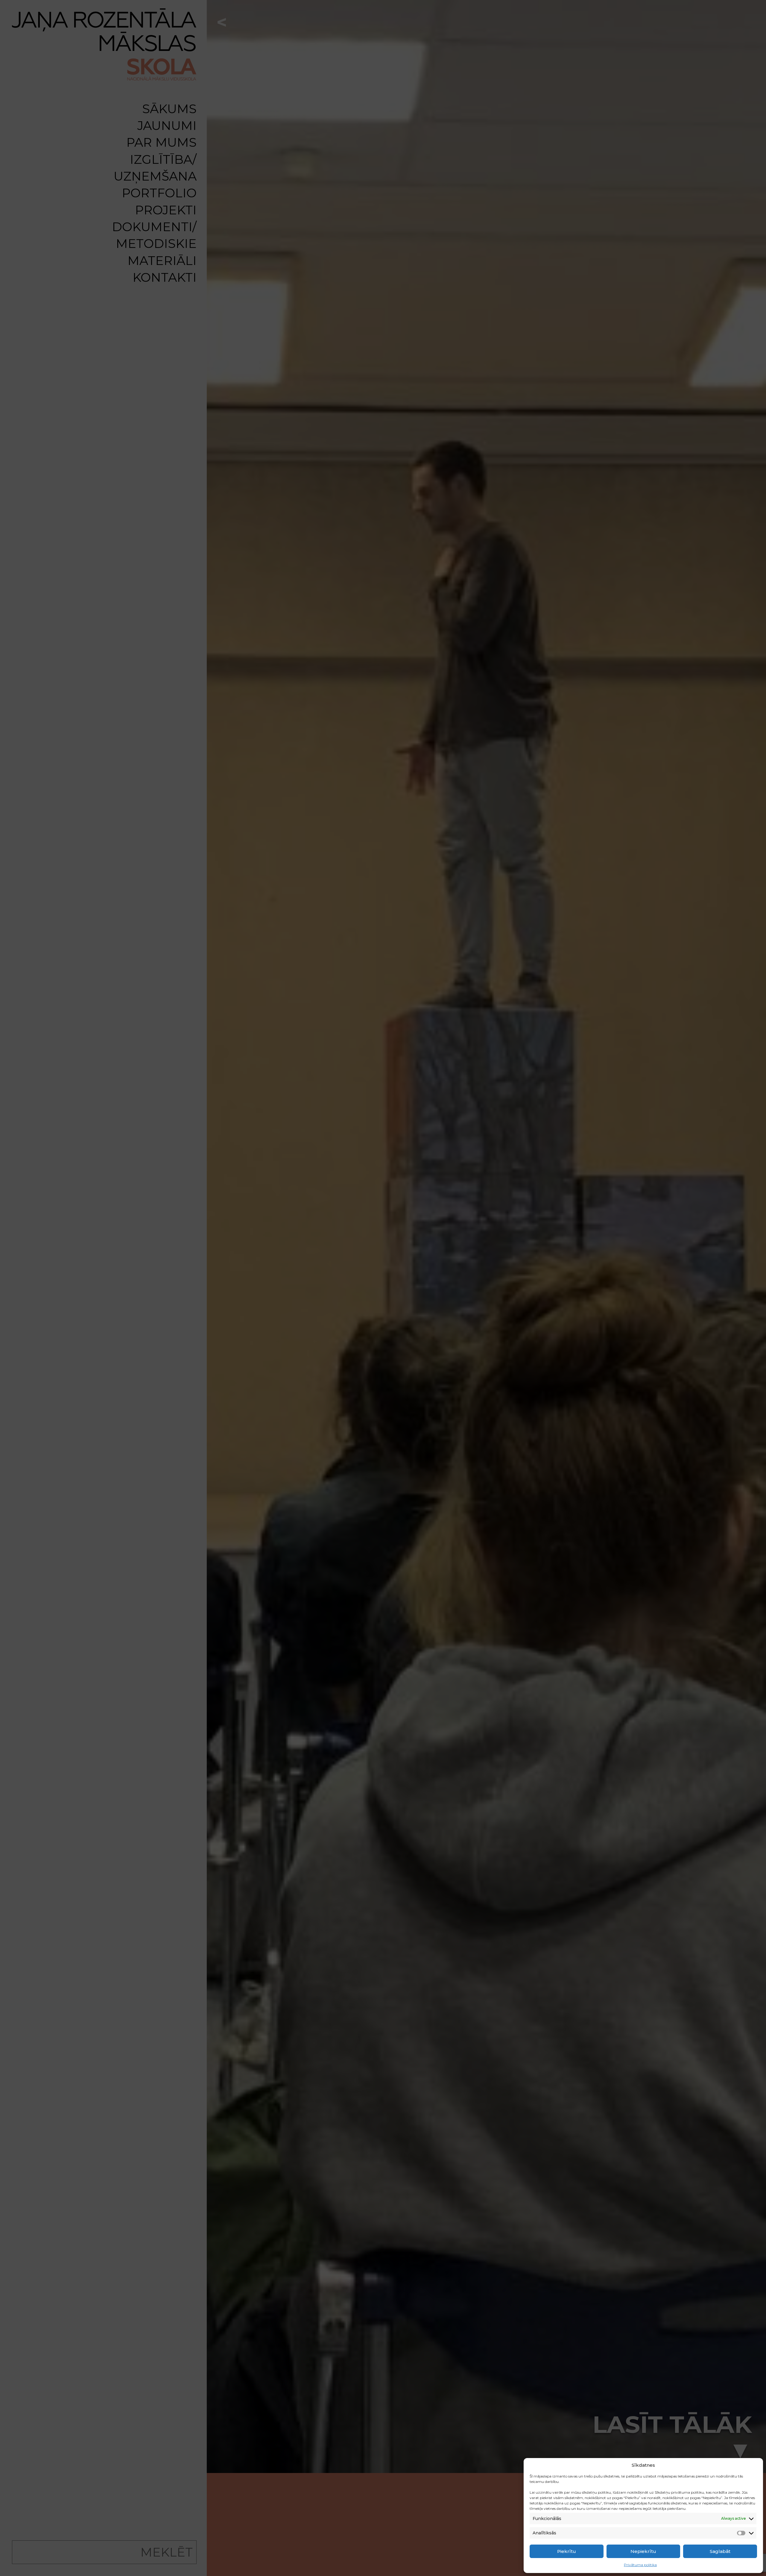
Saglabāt (720, 2551)
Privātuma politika (640, 2565)
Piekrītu (567, 2551)
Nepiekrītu (643, 2551)
